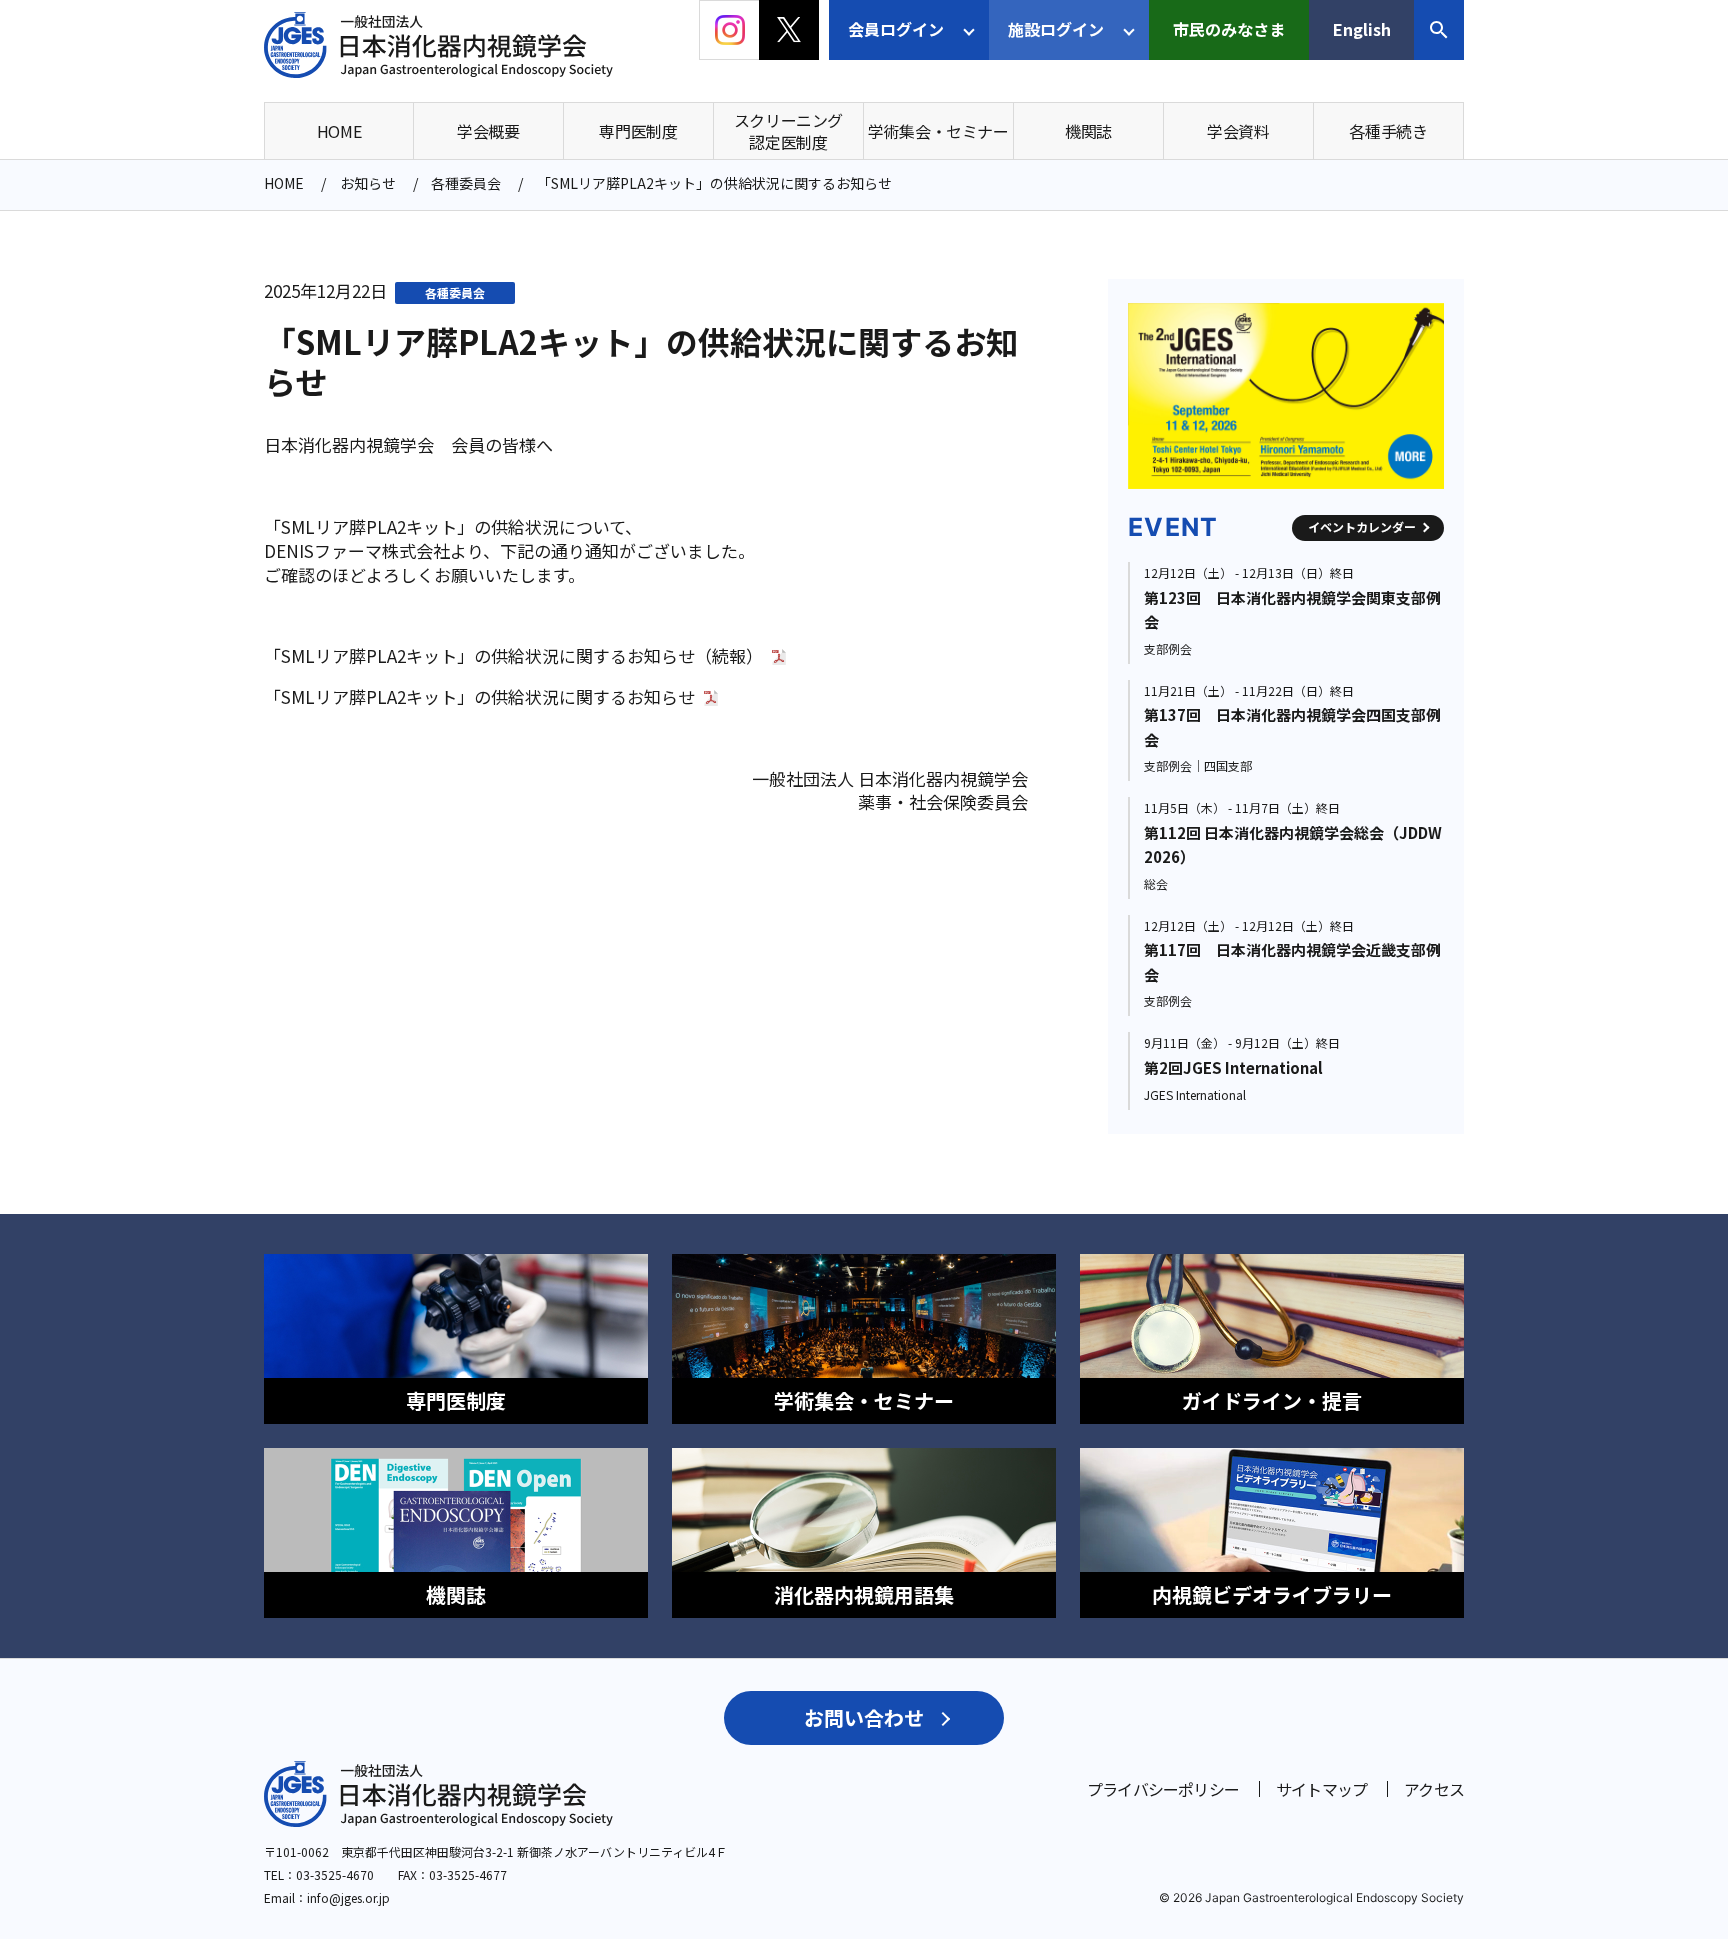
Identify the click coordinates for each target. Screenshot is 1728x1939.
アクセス (1434, 1789)
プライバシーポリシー (1163, 1789)
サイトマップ (1321, 1789)
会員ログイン (896, 29)
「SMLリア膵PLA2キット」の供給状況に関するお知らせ (479, 697)
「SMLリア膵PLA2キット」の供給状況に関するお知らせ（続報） (513, 656)
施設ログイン (1056, 29)
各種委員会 (455, 292)
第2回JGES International (1233, 1067)
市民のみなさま (1229, 29)
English (1362, 29)
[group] (1386, 396)
